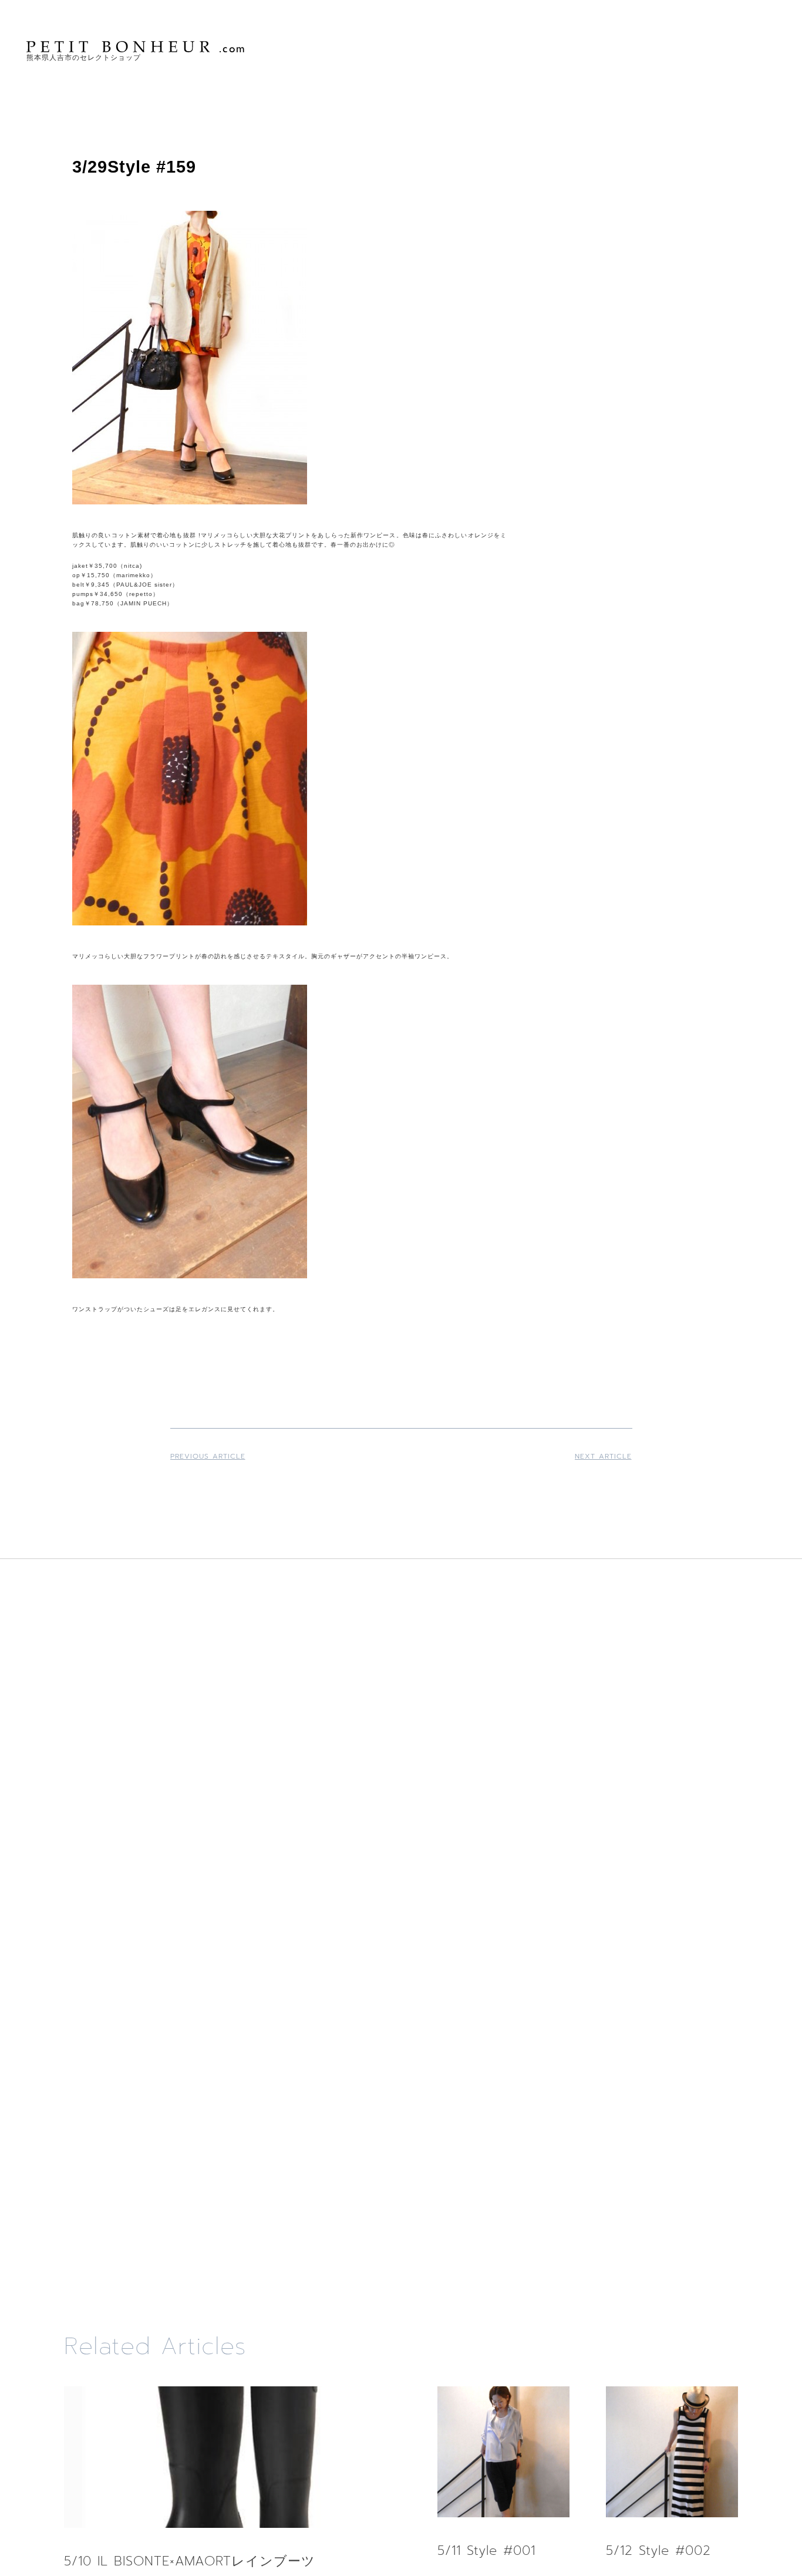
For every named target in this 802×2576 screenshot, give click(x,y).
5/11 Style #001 (486, 2550)
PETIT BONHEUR (137, 47)
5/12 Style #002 (658, 2550)
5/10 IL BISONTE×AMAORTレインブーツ (190, 2561)
